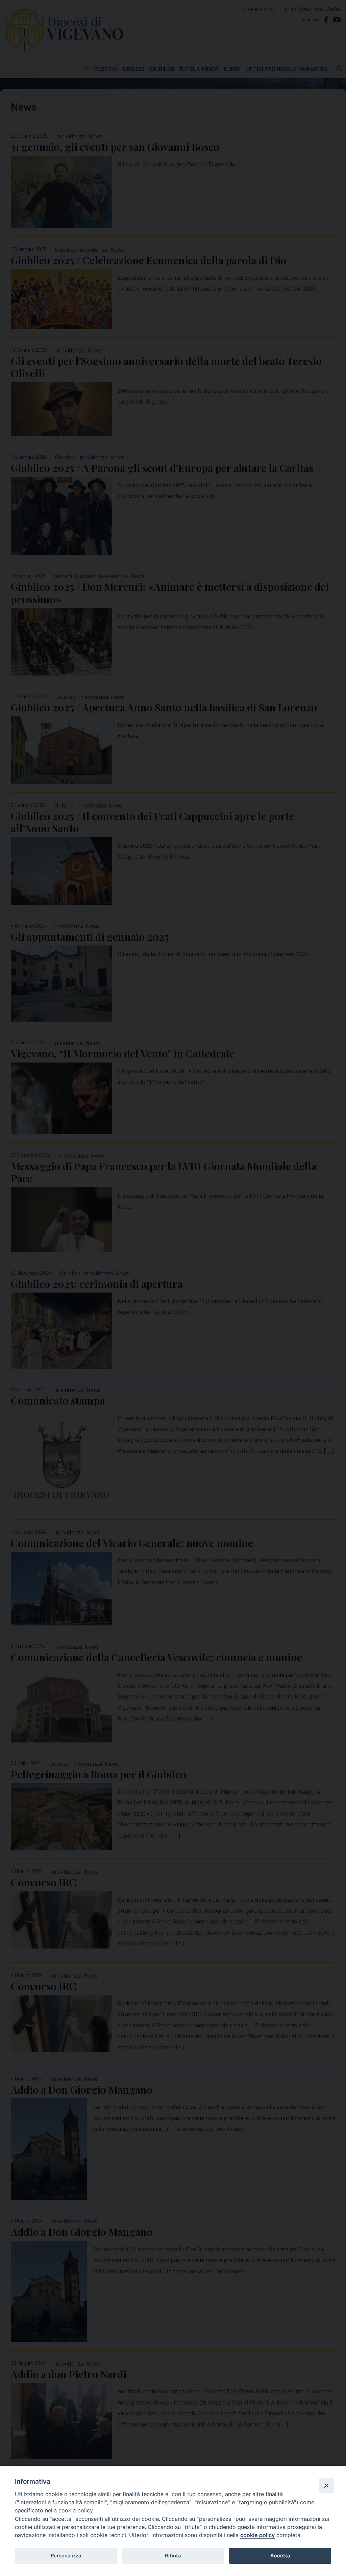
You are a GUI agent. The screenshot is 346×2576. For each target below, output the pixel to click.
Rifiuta (173, 2556)
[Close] (326, 2485)
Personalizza (66, 2556)
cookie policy (257, 2535)
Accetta (280, 2556)
